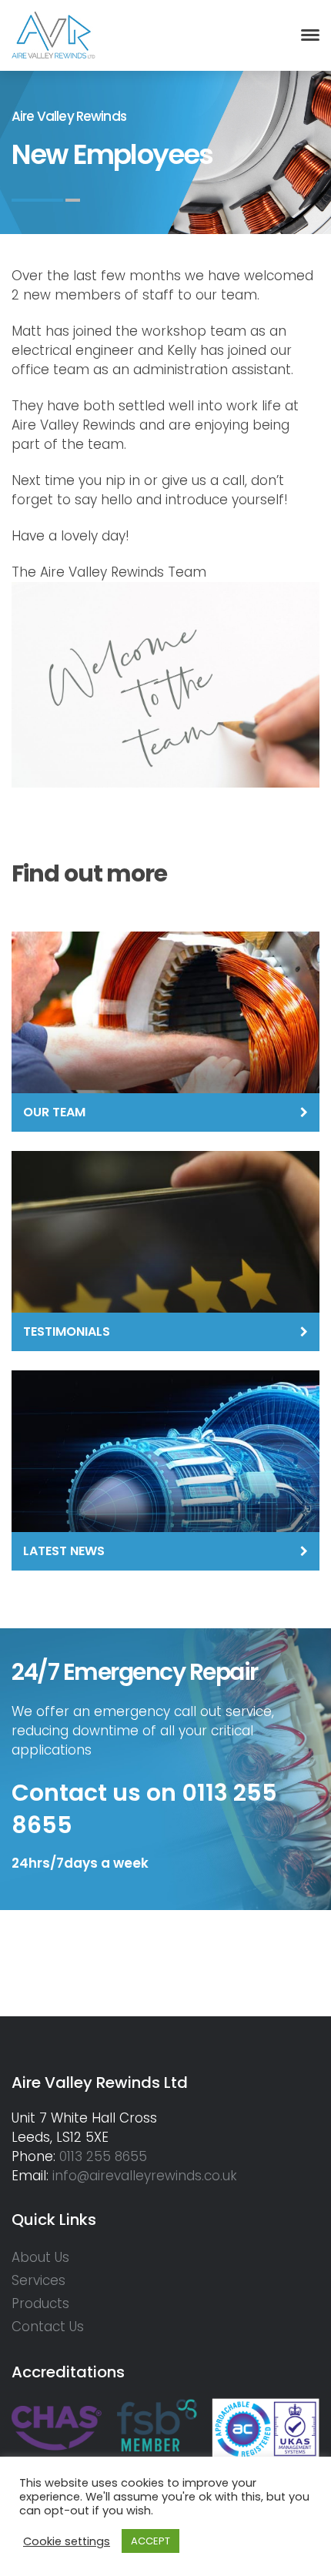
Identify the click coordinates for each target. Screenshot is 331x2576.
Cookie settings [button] (67, 2541)
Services (38, 2280)
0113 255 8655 (103, 2156)
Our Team (54, 1112)
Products (40, 2303)
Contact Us (48, 2327)
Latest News (64, 1551)
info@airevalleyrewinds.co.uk (145, 2176)
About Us (40, 2257)
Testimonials (67, 1332)
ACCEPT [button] (150, 2541)
